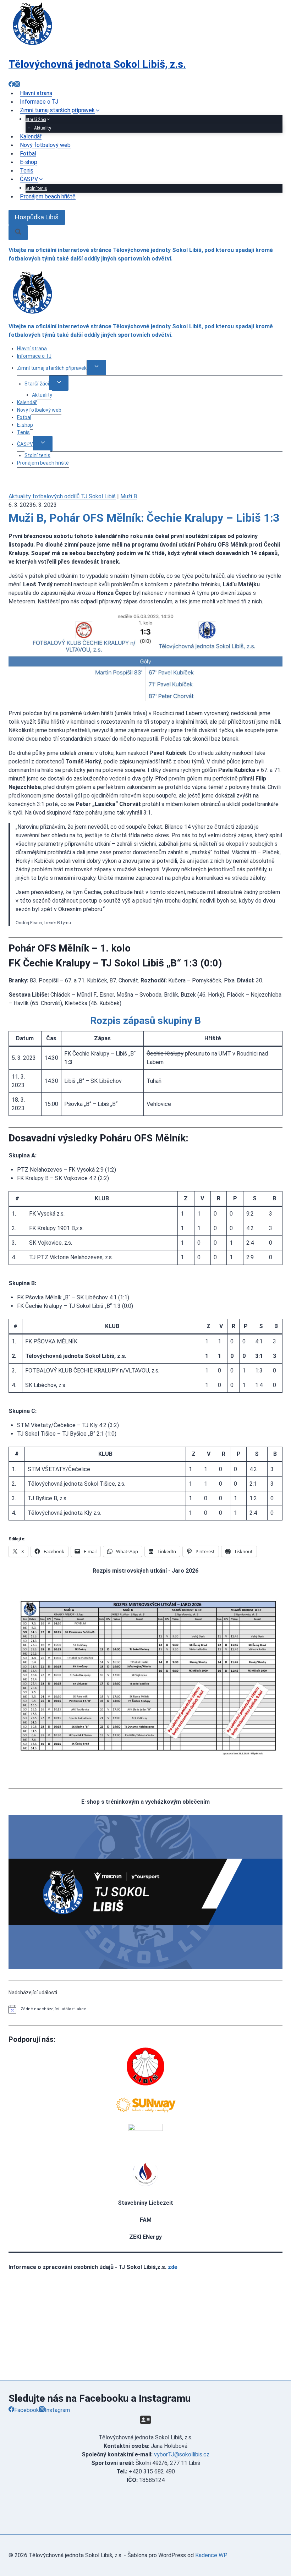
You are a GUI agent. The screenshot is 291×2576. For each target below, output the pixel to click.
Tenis (23, 432)
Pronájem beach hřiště (48, 197)
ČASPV (25, 444)
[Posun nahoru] (273, 2519)
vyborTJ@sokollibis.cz (182, 2454)
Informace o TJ (34, 356)
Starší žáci (37, 384)
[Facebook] (11, 85)
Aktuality (42, 395)
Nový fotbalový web (45, 145)
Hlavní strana (32, 349)
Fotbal (24, 417)
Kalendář (27, 402)
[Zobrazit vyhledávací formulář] (18, 233)
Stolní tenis (37, 455)
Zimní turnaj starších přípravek (52, 368)
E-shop (25, 424)
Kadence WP (211, 2555)
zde (173, 2267)
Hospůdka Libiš (37, 217)
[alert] (145, 2009)
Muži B (129, 496)
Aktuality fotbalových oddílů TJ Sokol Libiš (62, 496)
